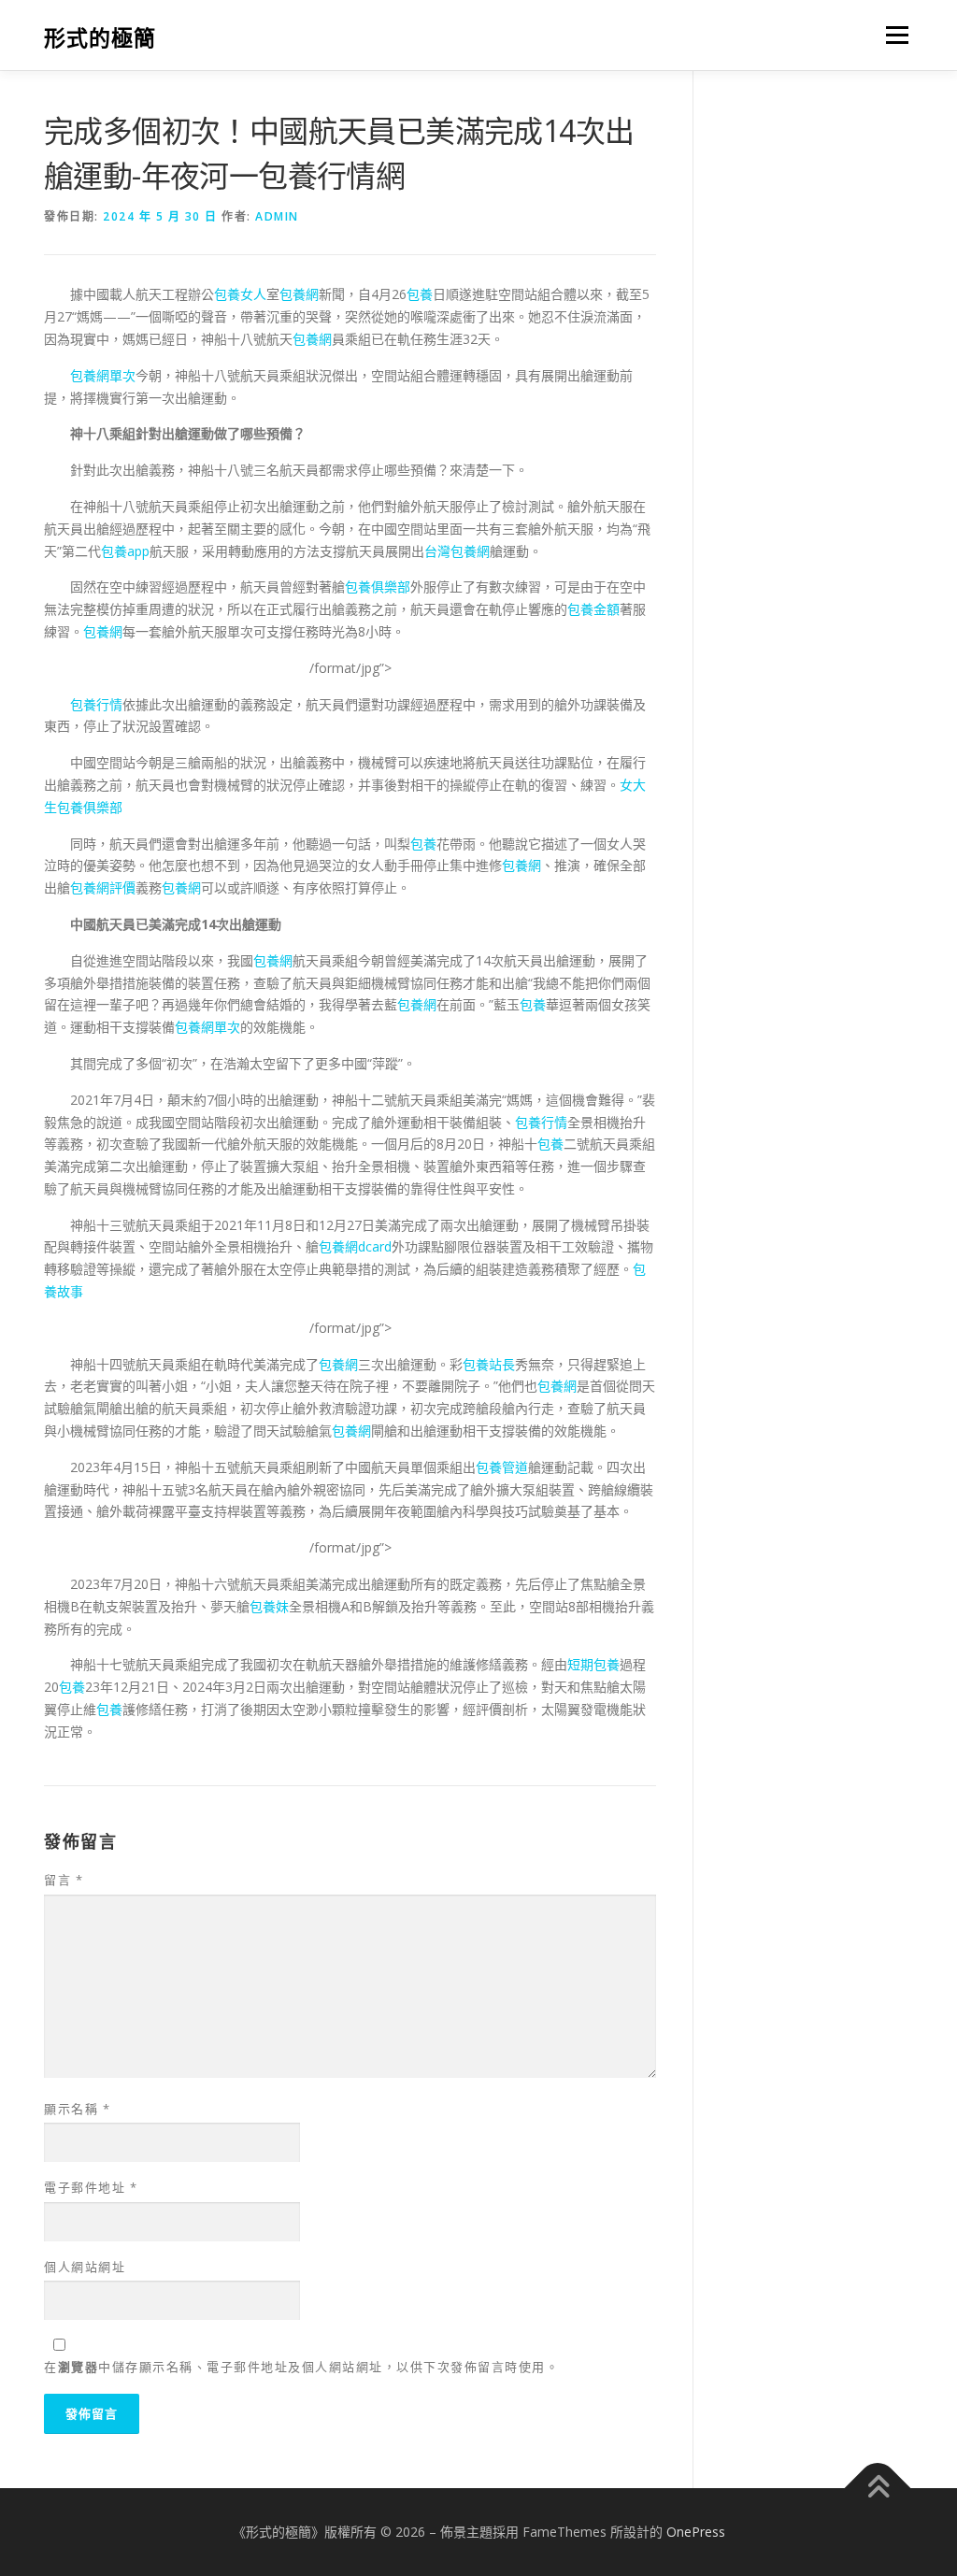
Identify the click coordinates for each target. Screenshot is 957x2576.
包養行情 (96, 704)
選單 (893, 35)
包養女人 (240, 294)
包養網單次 (103, 375)
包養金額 (593, 609)
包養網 (299, 294)
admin (277, 216)
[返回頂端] (878, 2489)
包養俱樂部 (378, 587)
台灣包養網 (457, 551)
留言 (64, 1880)
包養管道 (502, 1467)
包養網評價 (103, 887)
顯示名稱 (77, 2109)
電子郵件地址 (91, 2187)
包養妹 (269, 1606)
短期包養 (593, 1664)
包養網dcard (355, 1246)
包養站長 (489, 1364)
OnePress (696, 2532)
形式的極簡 (100, 38)
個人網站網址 (85, 2267)
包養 (420, 294)
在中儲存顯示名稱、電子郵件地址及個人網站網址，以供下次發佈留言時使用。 (301, 2367)
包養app (125, 551)
